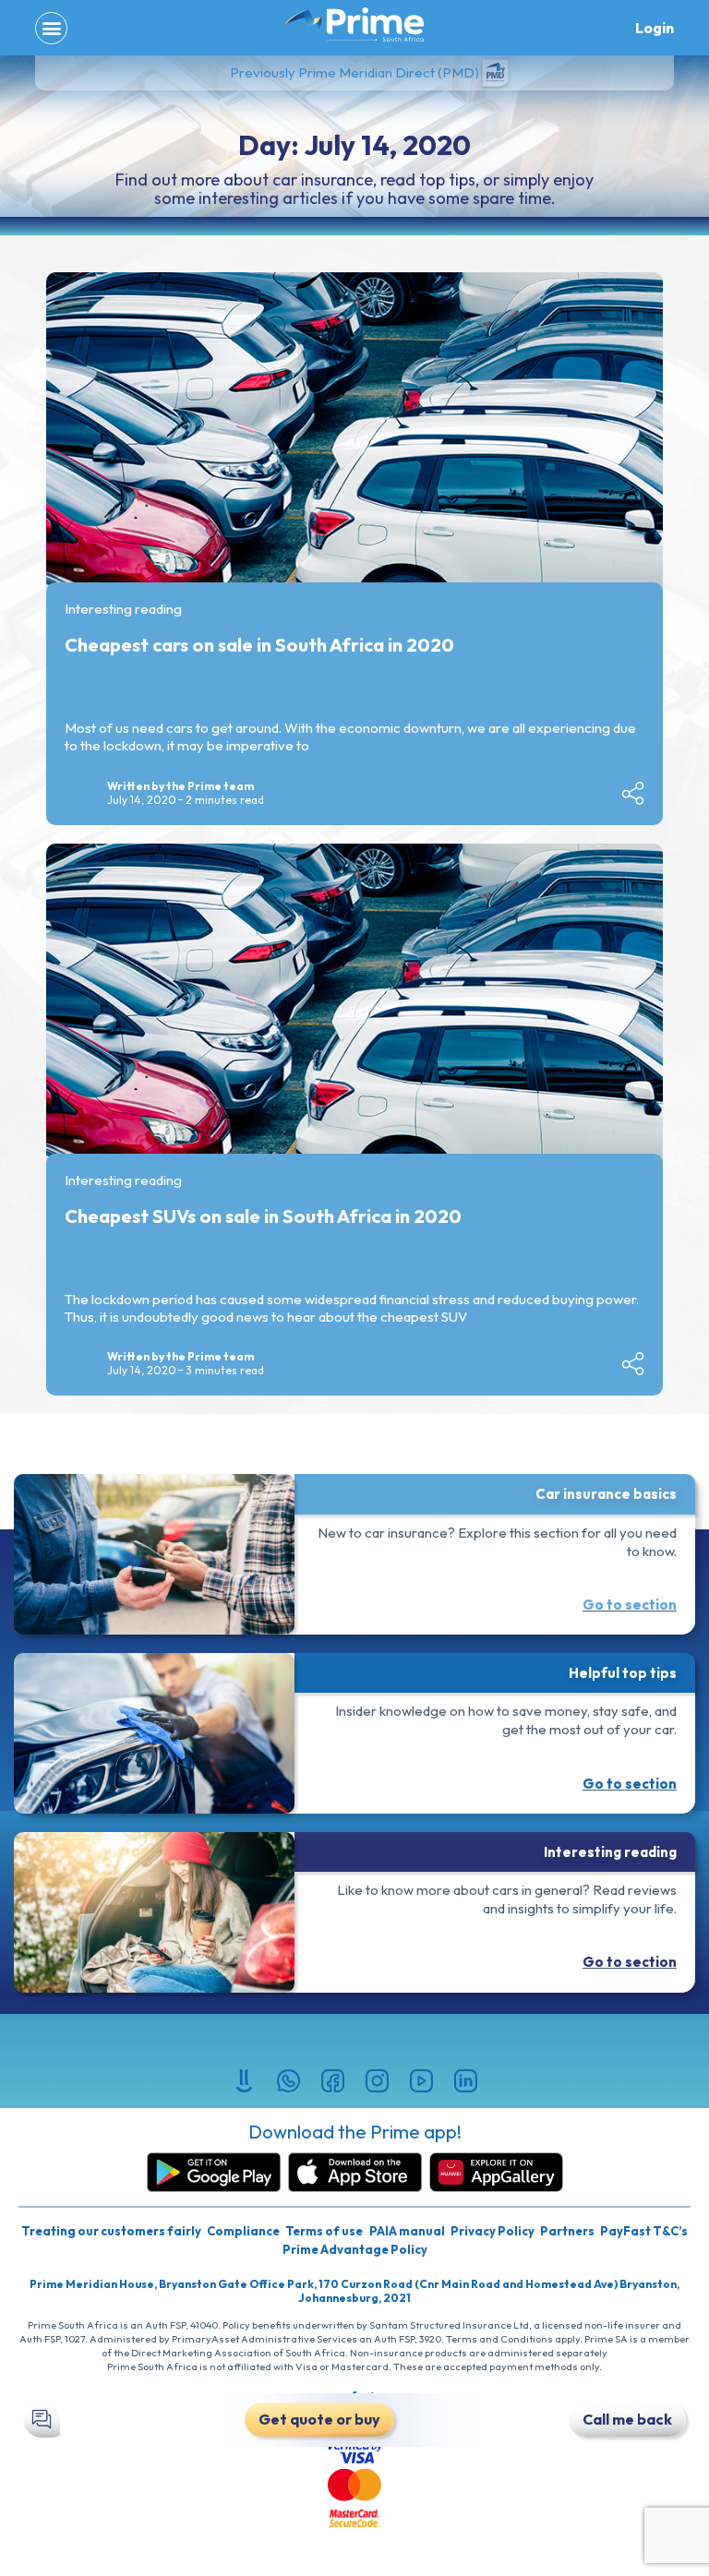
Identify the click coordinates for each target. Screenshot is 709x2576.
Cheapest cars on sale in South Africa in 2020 (259, 645)
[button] (51, 28)
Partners (567, 2231)
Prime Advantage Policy (355, 2249)
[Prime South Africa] (354, 25)
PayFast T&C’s (644, 2231)
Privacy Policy (493, 2231)
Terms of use (324, 2231)
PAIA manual (407, 2231)
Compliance (243, 2231)
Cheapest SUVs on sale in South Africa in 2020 (263, 1216)
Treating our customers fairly (111, 2231)
